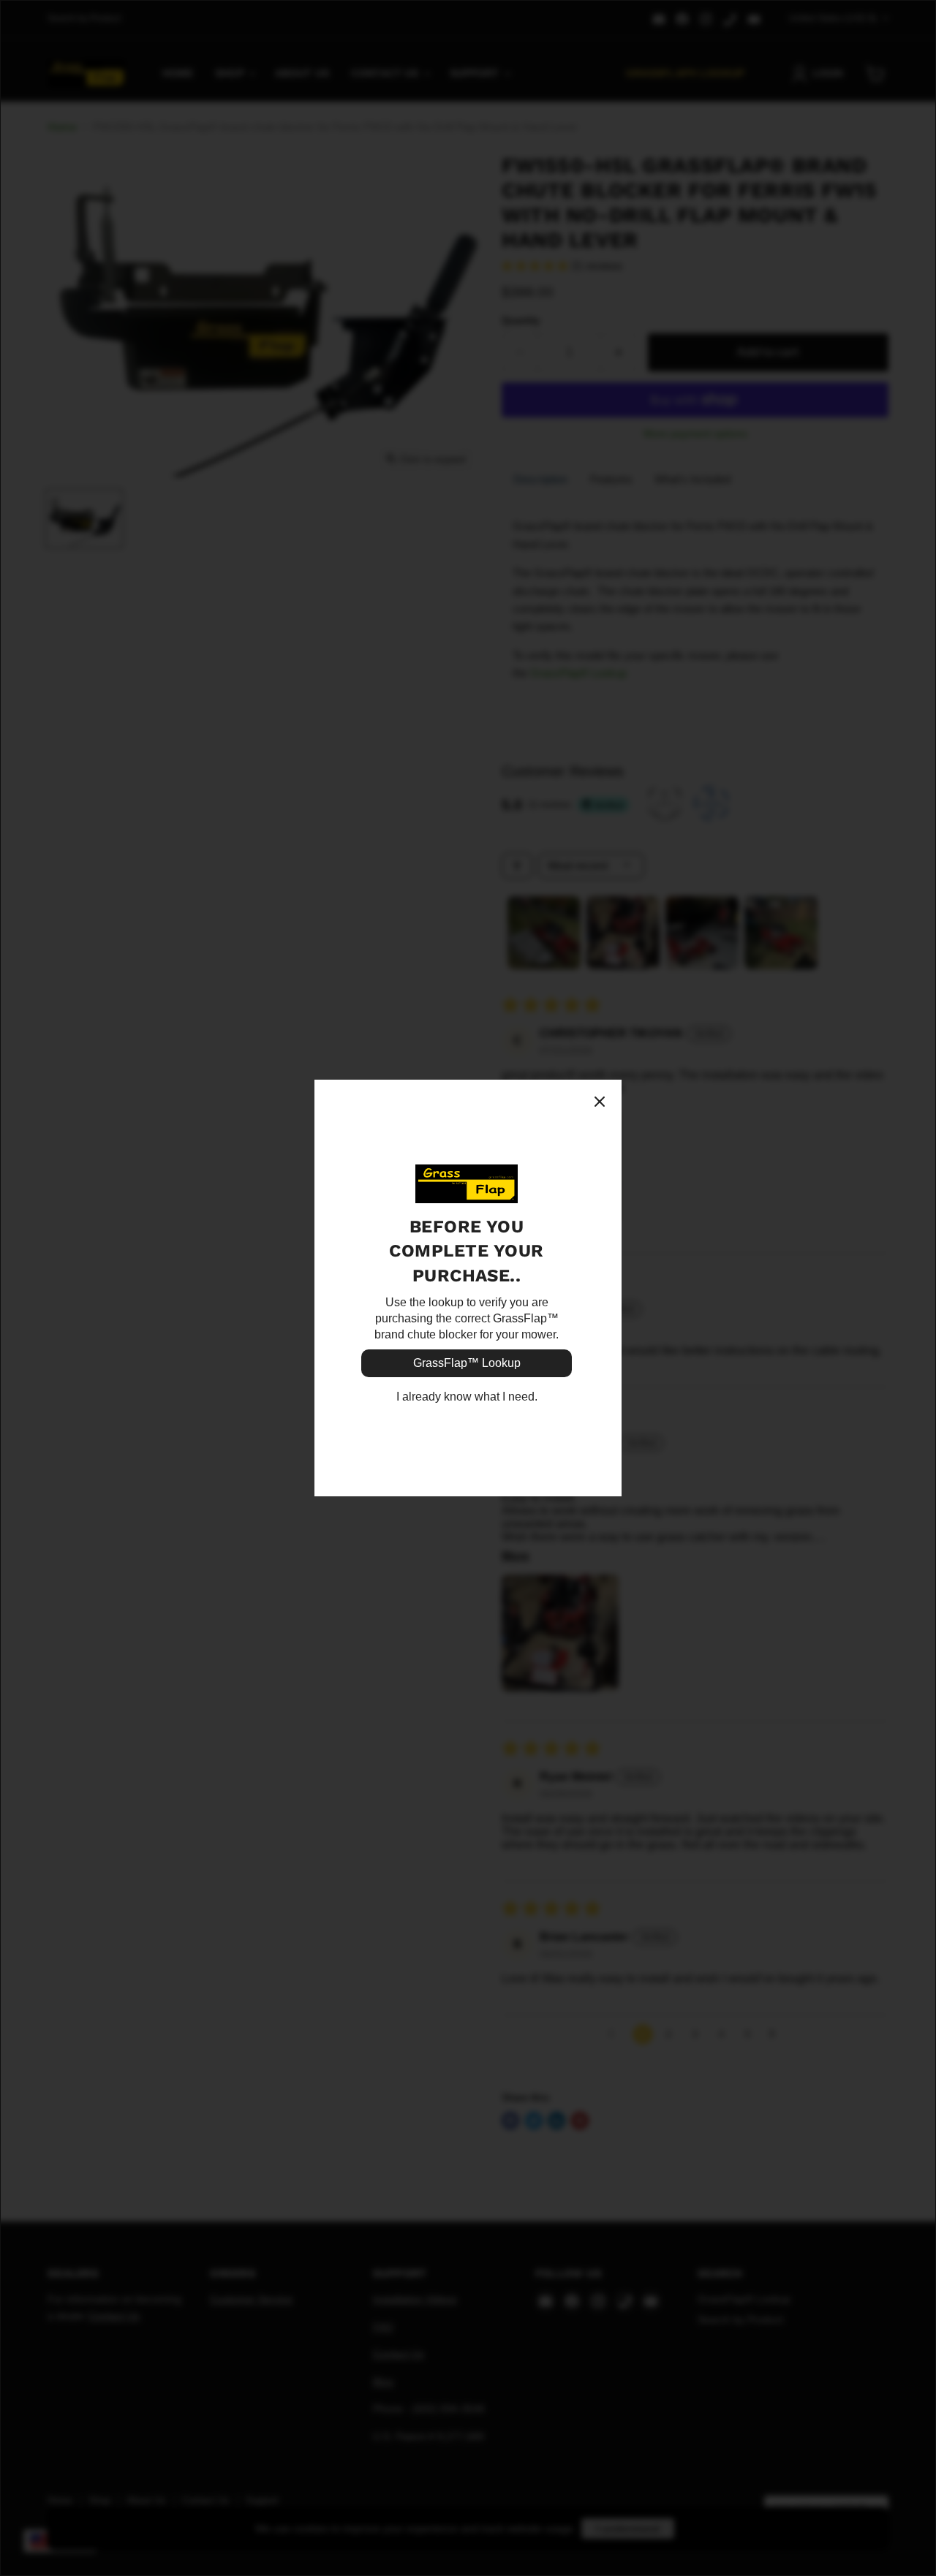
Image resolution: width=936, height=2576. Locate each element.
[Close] (600, 1102)
